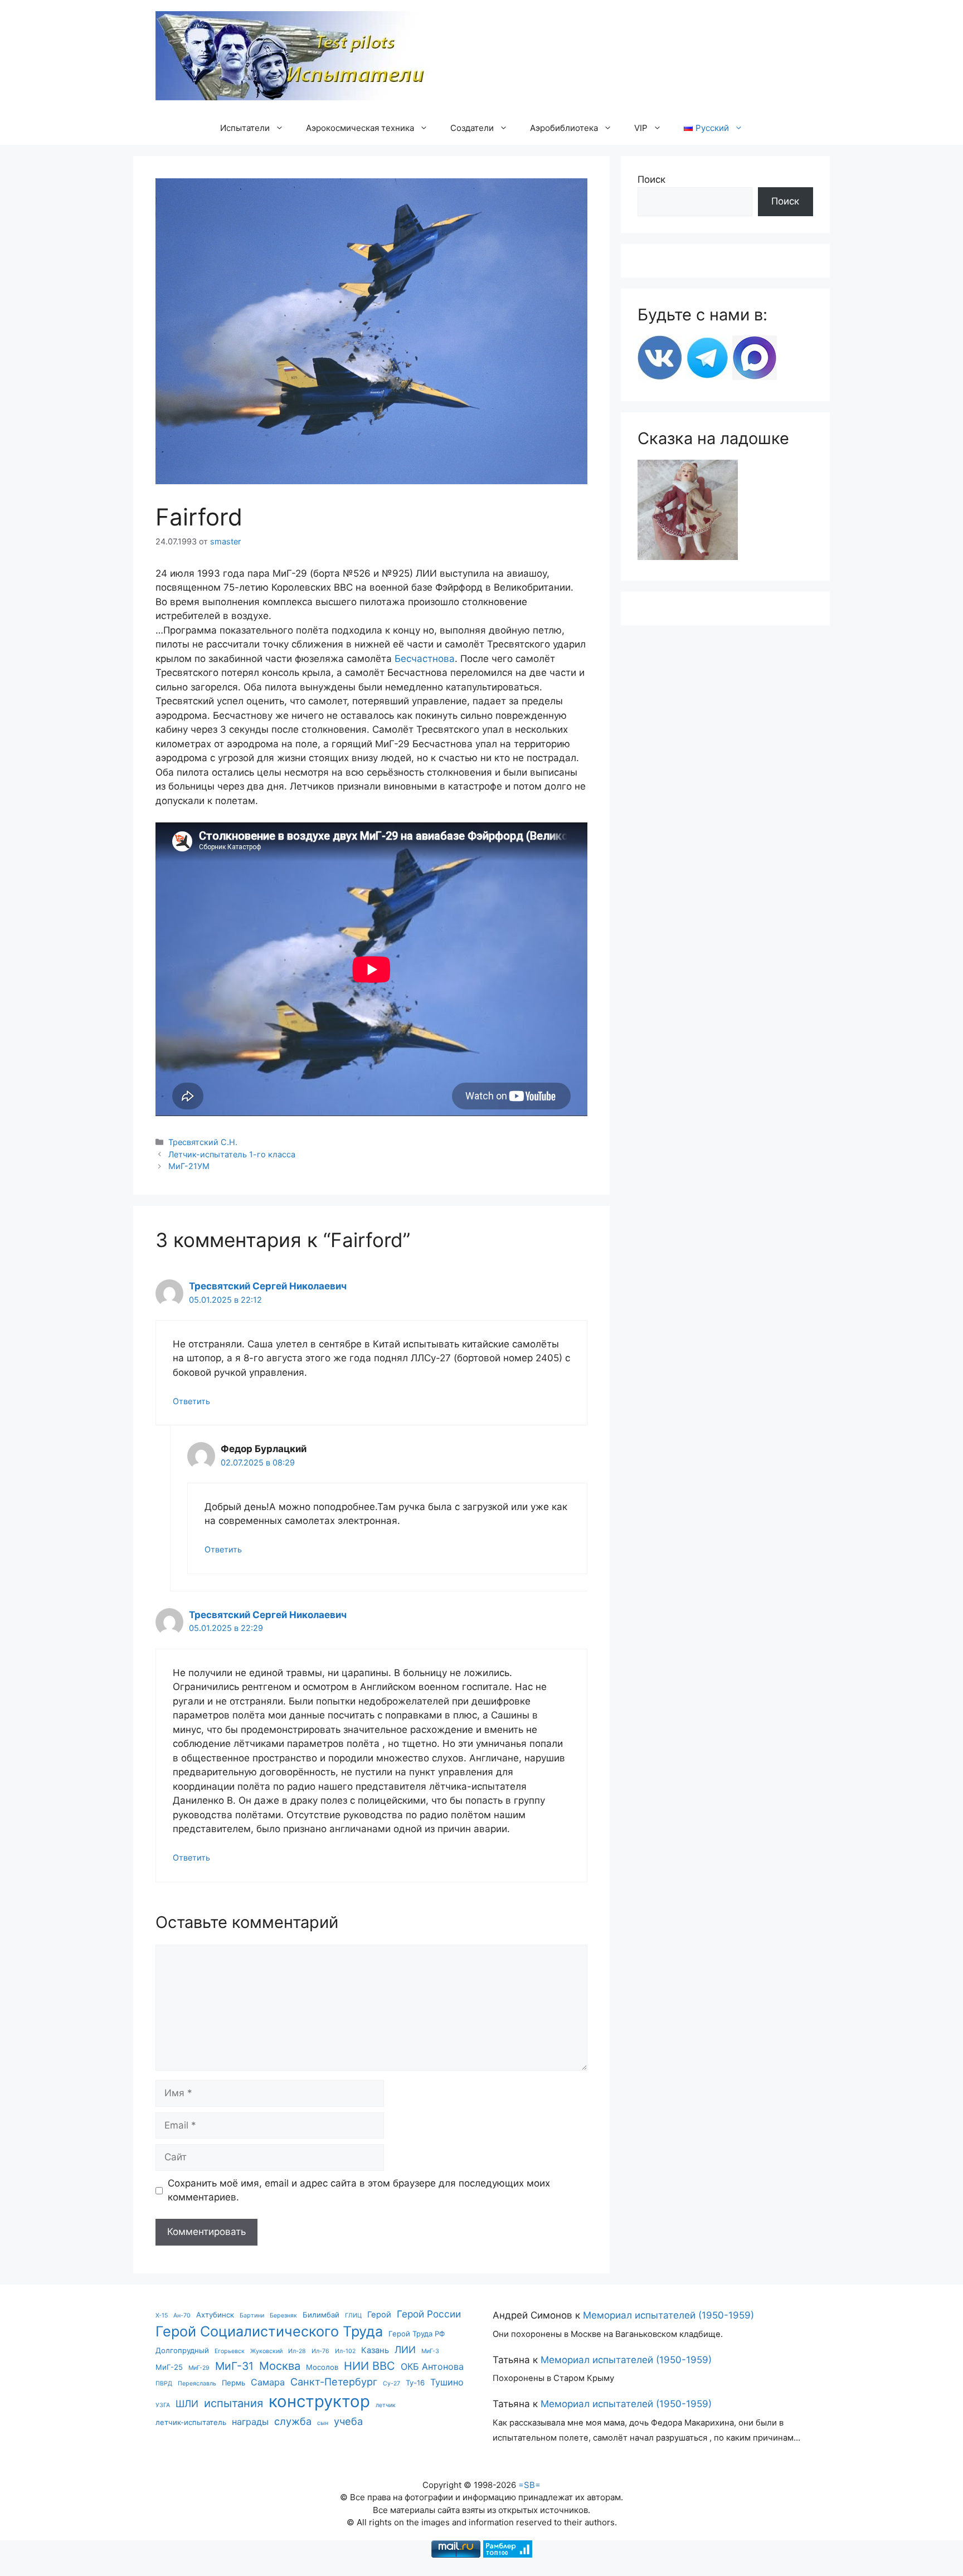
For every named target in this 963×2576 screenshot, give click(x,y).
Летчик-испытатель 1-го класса (232, 1154)
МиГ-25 (169, 2367)
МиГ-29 (199, 2368)
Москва (280, 2366)
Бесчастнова (425, 659)
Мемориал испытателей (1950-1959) (668, 2315)
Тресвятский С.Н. (203, 1142)
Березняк (283, 2316)
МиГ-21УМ (189, 1166)
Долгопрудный (182, 2350)
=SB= (529, 2485)
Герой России (429, 2314)
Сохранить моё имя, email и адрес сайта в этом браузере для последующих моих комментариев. (359, 2190)
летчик (386, 2405)
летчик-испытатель (191, 2422)
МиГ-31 (234, 2366)
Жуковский (266, 2351)
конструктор (319, 2401)
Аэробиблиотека (564, 128)
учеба (348, 2421)
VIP (641, 128)
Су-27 (391, 2383)
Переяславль (197, 2383)
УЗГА (163, 2405)
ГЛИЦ (353, 2316)
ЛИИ (405, 2349)
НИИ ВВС (369, 2366)
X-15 (162, 2316)
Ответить (191, 1401)
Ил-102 (345, 2351)
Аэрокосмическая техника (360, 128)
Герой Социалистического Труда (269, 2331)
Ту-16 (415, 2383)
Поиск (651, 179)
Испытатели (245, 128)
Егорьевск (230, 2351)
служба (293, 2421)
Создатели (472, 128)
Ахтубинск (215, 2315)
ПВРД (164, 2383)
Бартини (252, 2316)
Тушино (447, 2382)
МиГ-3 (430, 2351)
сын (323, 2423)
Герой (379, 2315)
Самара (268, 2382)
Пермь (234, 2383)
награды (250, 2422)
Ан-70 (182, 2316)
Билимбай (321, 2315)
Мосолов (322, 2367)
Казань (375, 2350)
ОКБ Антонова (432, 2366)
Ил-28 (297, 2351)
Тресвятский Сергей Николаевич (268, 1286)
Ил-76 (320, 2351)
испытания (234, 2403)
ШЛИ (187, 2404)
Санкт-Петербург (334, 2382)
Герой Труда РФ (417, 2334)
